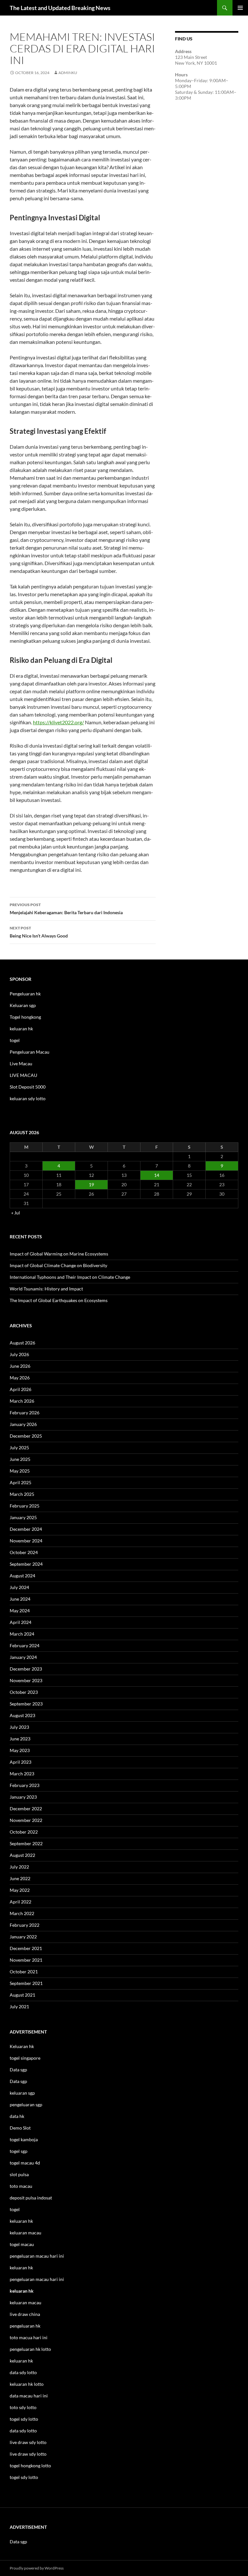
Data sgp (18, 2070)
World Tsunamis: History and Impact (46, 1289)
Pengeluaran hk (25, 994)
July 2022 (19, 1867)
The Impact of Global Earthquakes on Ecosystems (59, 1300)
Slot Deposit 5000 (28, 1087)
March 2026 (22, 1401)
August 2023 (22, 1715)
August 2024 (22, 1576)
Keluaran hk (22, 2046)
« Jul (16, 1213)
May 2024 (20, 1611)
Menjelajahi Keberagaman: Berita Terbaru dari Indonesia (66, 909)
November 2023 (26, 1680)
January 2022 (23, 1937)
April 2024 (21, 1622)
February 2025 (25, 1506)
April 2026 (21, 1389)
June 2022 (20, 1878)
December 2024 (26, 1529)
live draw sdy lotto (28, 2454)
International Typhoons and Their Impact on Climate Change (70, 1277)
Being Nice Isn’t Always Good (39, 932)
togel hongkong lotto (30, 2466)
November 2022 (26, 1820)
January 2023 (23, 1797)
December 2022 (26, 1809)
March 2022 (22, 1913)
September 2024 (26, 1564)
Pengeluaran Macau (30, 1052)
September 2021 (26, 1983)
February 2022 (25, 1925)
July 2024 (19, 1587)
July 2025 (19, 1447)
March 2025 (22, 1494)
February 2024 (25, 1645)
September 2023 (26, 1704)
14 (157, 1175)
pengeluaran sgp (26, 2105)
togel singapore (25, 2058)
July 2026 (19, 1354)
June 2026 (20, 1366)
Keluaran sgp (23, 1005)
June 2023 (20, 1739)
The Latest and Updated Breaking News (60, 8)
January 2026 (23, 1424)
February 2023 (25, 1785)
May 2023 (20, 1750)
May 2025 (20, 1471)
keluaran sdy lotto (28, 1098)
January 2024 (23, 1657)
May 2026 (20, 1378)
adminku (68, 73)
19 (91, 1184)
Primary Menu (240, 8)
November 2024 (26, 1541)
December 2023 (26, 1669)
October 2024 (24, 1552)
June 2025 (20, 1459)
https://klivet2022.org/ (58, 722)
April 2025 (21, 1482)
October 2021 (24, 1972)
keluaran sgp (22, 2093)
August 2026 (22, 1343)
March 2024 (22, 1634)
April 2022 (21, 1902)
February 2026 (25, 1413)
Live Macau (21, 1063)
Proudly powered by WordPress (37, 2568)
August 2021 (22, 1995)
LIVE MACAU (23, 1075)
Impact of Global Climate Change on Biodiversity (58, 1265)
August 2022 (22, 1855)
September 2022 (26, 1843)
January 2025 (23, 1517)
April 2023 (21, 1762)
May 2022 (20, 1890)
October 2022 (24, 1832)
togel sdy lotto (24, 2477)
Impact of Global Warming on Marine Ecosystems (59, 1254)
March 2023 (22, 1774)
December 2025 (26, 1436)
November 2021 (26, 1960)
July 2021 (19, 2006)
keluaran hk (21, 1029)
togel (15, 1040)
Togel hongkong (25, 1017)
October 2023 (24, 1692)
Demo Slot (20, 2128)
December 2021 (26, 1948)
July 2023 (19, 1727)
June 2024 (20, 1599)
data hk (17, 2116)
